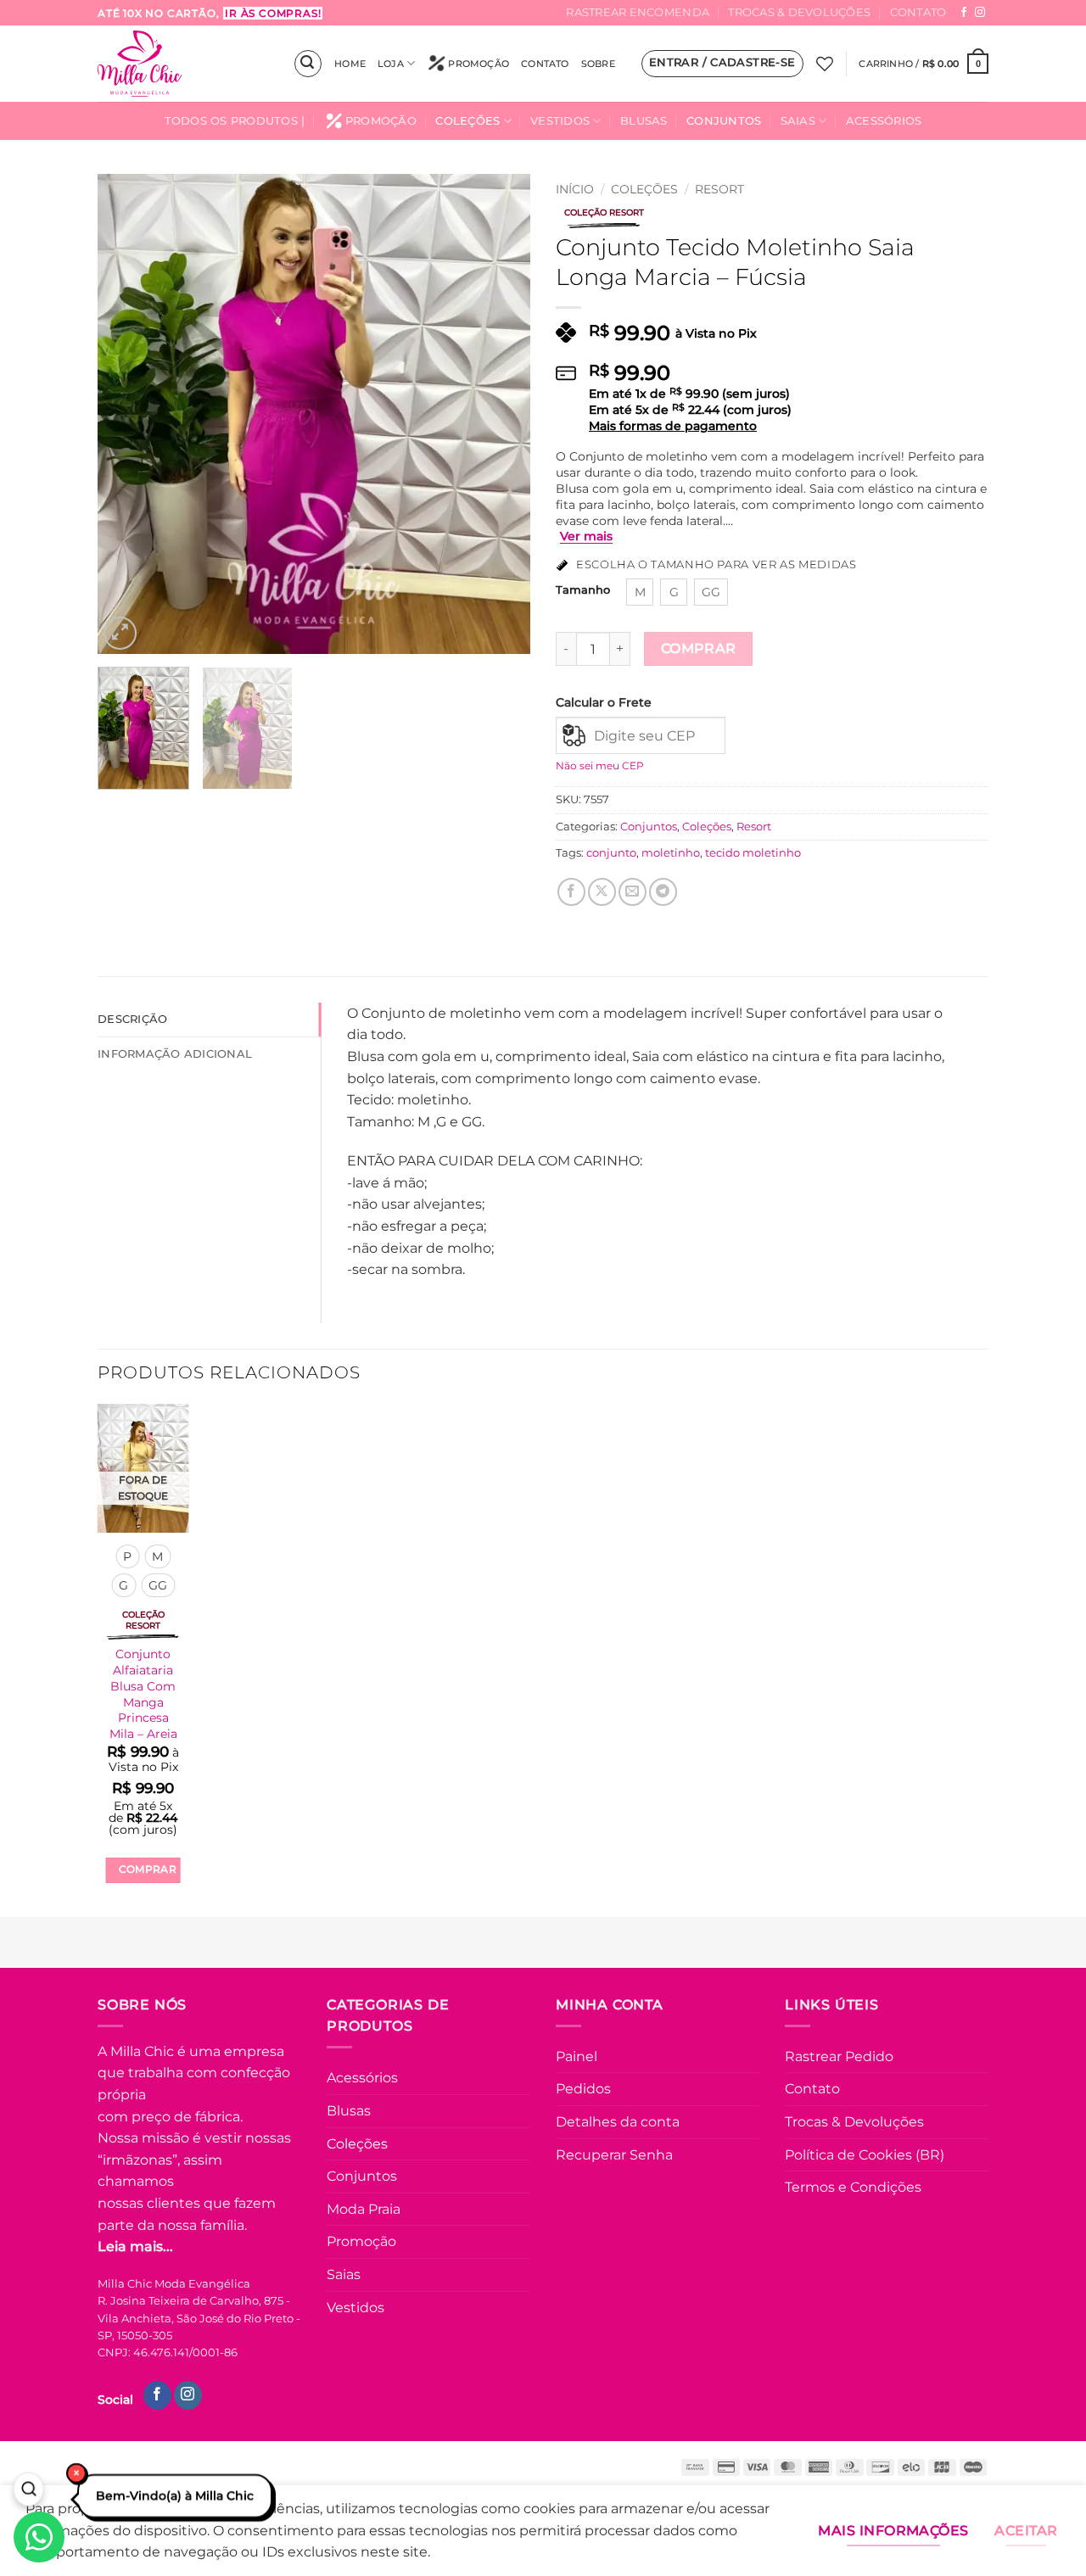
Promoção (479, 64)
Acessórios (884, 121)
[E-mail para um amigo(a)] (633, 892)
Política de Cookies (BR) (865, 2155)
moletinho (671, 853)
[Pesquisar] (28, 2490)
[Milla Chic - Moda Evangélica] (182, 64)
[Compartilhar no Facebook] (571, 892)
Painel (577, 2056)
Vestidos (560, 121)
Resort (719, 189)
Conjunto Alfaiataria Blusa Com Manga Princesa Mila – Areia (143, 1694)
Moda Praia (364, 2209)
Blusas (644, 121)
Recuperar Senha (614, 2155)
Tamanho (583, 590)
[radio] (640, 592)
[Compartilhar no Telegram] (663, 892)
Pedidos (583, 2089)
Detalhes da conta (618, 2122)
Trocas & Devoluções (799, 12)
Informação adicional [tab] (175, 1054)
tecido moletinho (753, 853)
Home (350, 64)
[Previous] (127, 414)
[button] (308, 64)
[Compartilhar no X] (602, 892)
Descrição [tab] (132, 1019)
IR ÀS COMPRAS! (273, 13)
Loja (391, 64)
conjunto (611, 853)
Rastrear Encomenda (638, 12)
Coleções (467, 121)
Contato (918, 12)
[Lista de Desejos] (825, 64)
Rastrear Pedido (839, 2056)
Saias (798, 121)
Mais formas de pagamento (673, 426)
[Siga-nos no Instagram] (980, 13)
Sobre (598, 64)
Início (575, 189)
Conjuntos (724, 121)
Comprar (699, 648)
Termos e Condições (853, 2187)
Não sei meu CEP (600, 766)
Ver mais (586, 536)
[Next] (501, 414)
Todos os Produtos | (235, 121)
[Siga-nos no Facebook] (964, 13)
